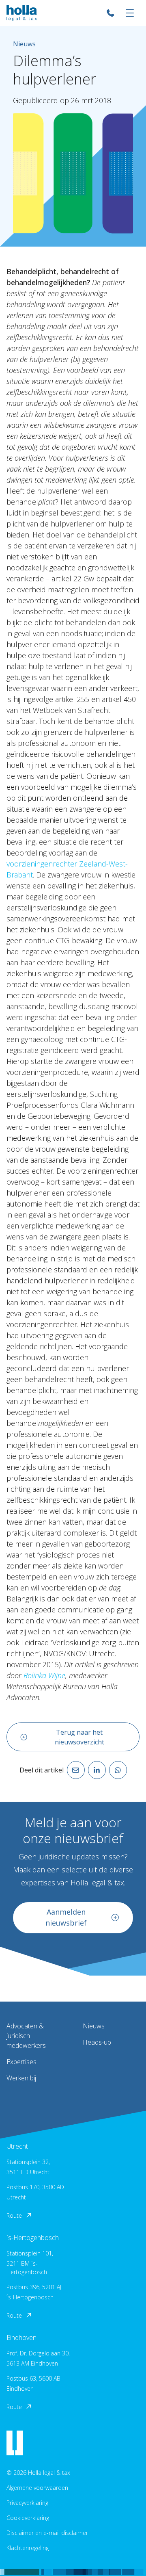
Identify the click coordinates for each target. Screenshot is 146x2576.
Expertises (21, 2062)
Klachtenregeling (28, 2548)
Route (14, 2215)
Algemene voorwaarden (37, 2488)
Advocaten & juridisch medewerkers (26, 2036)
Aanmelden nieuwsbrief (66, 1917)
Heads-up (97, 2042)
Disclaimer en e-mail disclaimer (47, 2533)
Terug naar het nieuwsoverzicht (79, 1737)
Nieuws (94, 2026)
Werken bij (21, 2078)
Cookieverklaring (28, 2518)
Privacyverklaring (27, 2503)
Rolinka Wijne (44, 1675)
